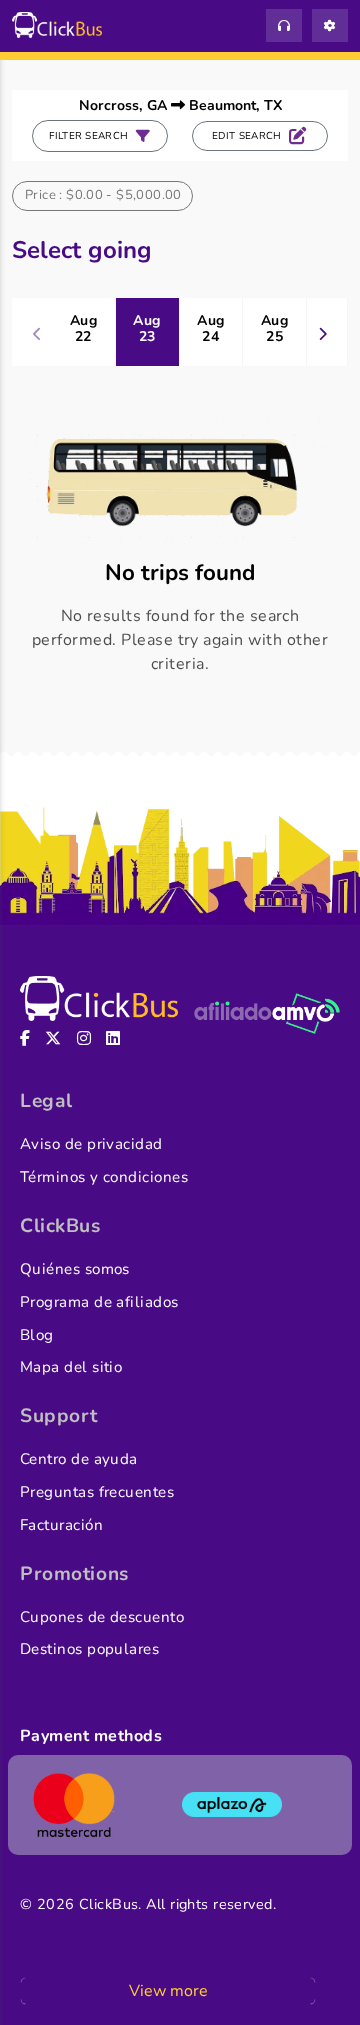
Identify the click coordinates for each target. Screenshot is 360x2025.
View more (168, 1991)
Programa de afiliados (99, 1302)
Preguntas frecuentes (97, 1492)
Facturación (61, 1525)
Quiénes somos (75, 1269)
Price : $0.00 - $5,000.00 (103, 195)
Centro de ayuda (79, 1459)
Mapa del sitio (71, 1367)
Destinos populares (89, 1649)
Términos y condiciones (104, 1177)
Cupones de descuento (102, 1617)
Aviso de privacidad (91, 1144)
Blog (37, 1335)
